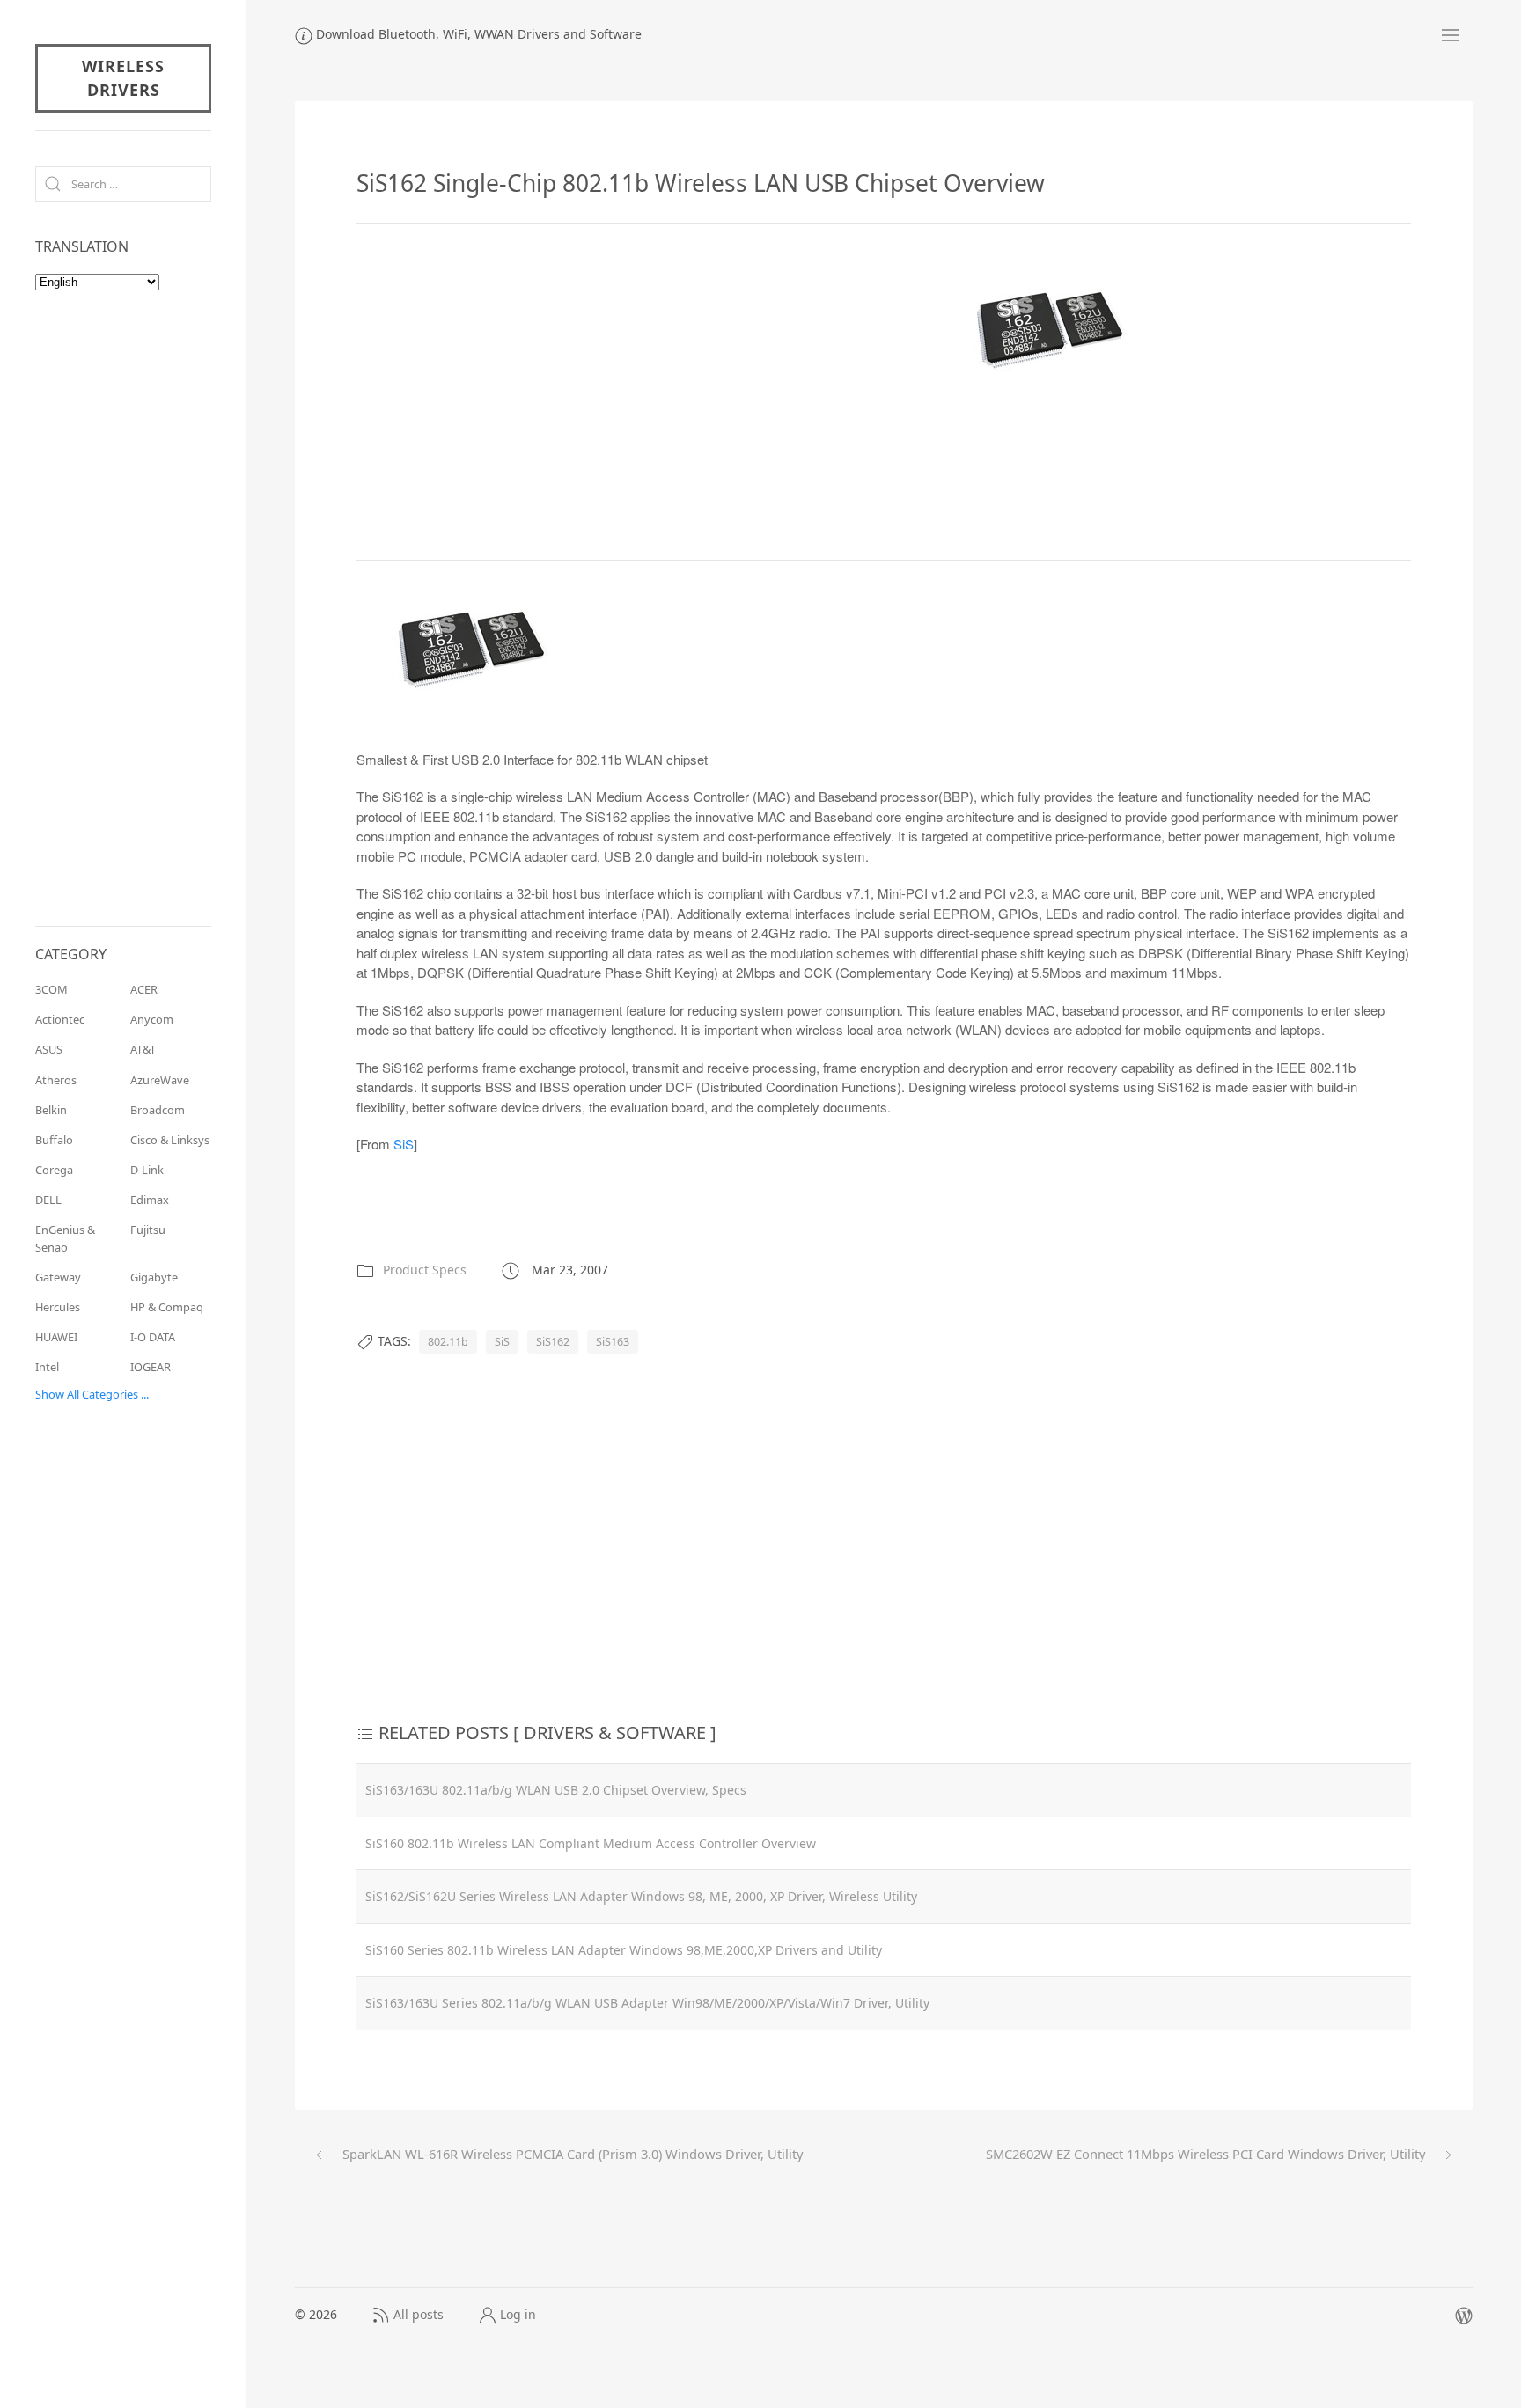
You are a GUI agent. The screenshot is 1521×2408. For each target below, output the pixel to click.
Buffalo (54, 1140)
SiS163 (613, 1342)
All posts (419, 2314)
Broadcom (158, 1110)
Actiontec (60, 1019)
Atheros (56, 1080)
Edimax (150, 1200)
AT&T (143, 1049)
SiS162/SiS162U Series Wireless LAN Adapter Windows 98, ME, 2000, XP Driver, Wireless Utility (641, 1896)
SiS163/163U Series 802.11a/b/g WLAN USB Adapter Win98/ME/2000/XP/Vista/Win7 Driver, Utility (647, 2003)
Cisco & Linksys (170, 1140)
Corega (54, 1170)
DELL (48, 1200)
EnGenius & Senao (65, 1238)
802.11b (448, 1342)
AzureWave (160, 1080)
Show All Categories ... (92, 1394)
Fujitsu (148, 1230)
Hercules (58, 1307)
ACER (144, 989)
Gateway (58, 1277)
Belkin (51, 1110)
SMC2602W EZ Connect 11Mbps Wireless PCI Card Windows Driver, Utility (1207, 2154)
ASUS (49, 1049)
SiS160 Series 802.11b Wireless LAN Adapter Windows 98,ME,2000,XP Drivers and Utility (624, 1950)
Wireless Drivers (123, 78)
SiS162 (553, 1342)
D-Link (147, 1170)
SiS (404, 1144)
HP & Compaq (167, 1307)
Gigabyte (154, 1277)
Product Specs (425, 1270)
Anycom (152, 1019)
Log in (518, 2314)
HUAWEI (56, 1337)
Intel (47, 1367)
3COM (51, 989)
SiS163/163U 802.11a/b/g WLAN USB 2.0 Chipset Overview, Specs (556, 1790)
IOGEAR (151, 1367)
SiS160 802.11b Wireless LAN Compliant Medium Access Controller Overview (591, 1843)
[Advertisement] (504, 389)
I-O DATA (153, 1337)
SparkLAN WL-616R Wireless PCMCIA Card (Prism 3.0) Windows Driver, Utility (571, 2154)
